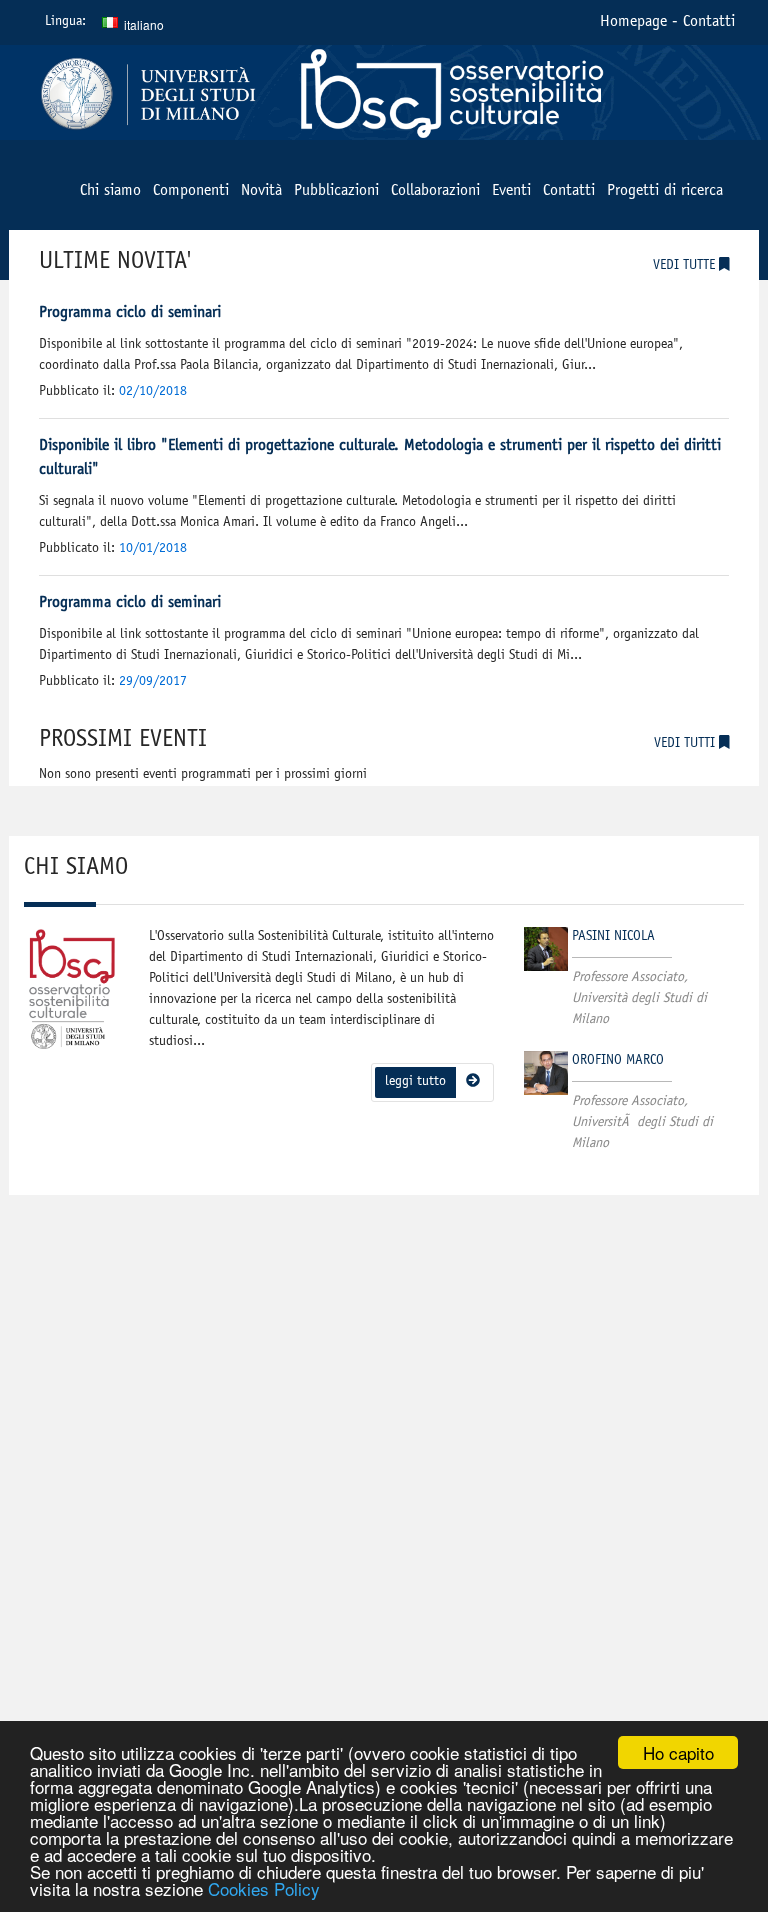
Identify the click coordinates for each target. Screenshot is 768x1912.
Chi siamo (110, 191)
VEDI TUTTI (686, 744)
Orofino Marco (618, 1061)
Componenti (191, 191)
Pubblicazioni (336, 191)
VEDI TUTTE (686, 266)
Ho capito (678, 1752)
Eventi (511, 191)
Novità (261, 191)
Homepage (633, 22)
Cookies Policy (264, 1888)
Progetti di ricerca (665, 191)
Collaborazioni (435, 191)
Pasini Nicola (613, 937)
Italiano (130, 24)
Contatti (709, 22)
